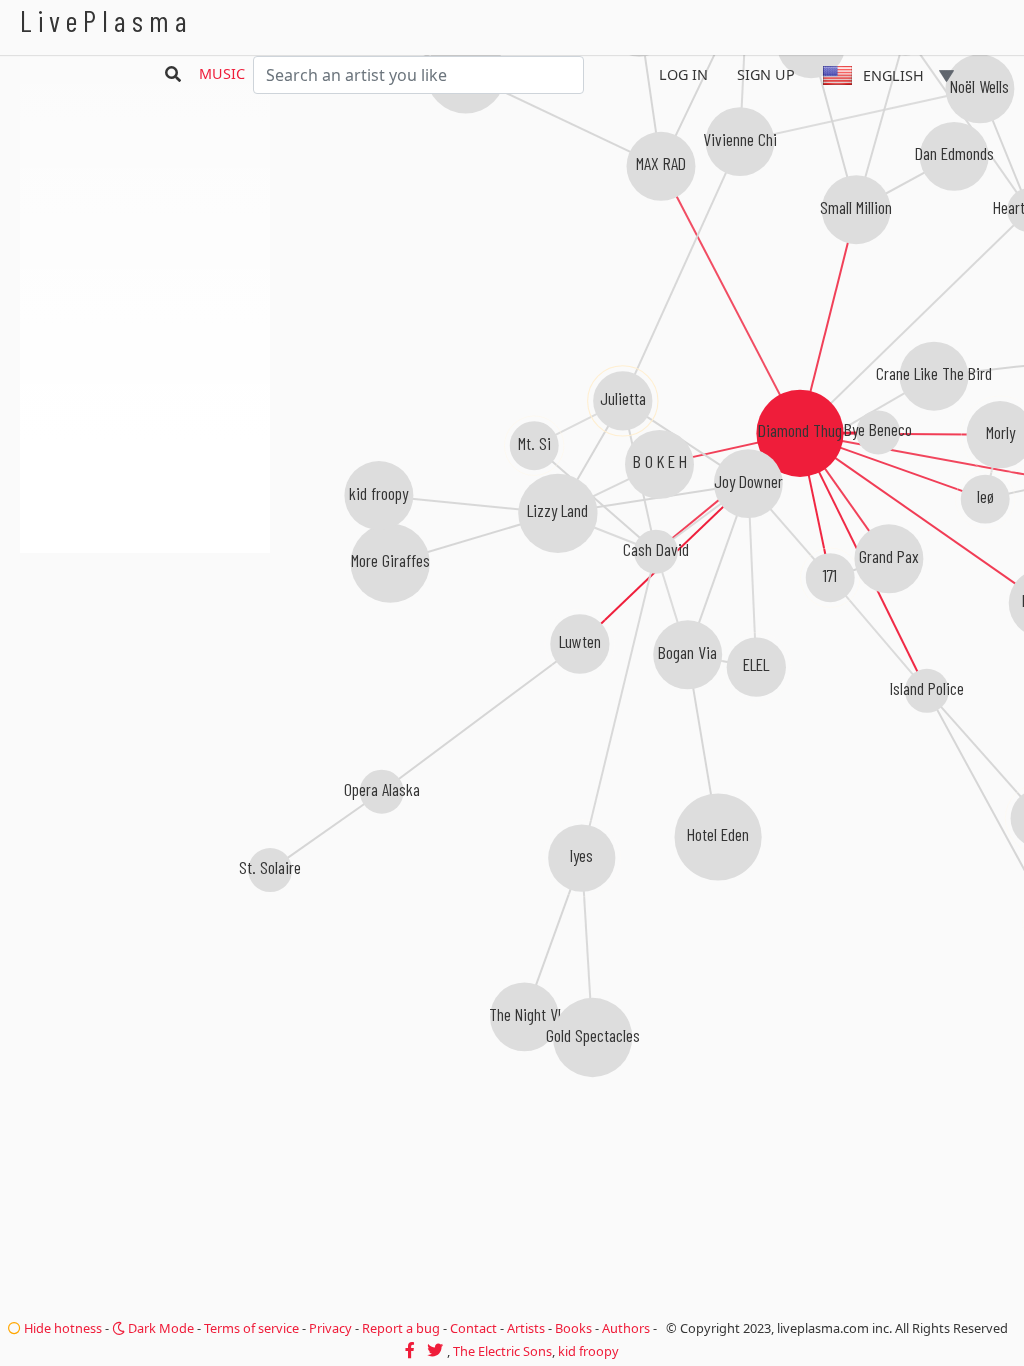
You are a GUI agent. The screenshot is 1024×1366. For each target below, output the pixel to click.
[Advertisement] (145, 660)
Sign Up (766, 74)
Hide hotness (61, 1328)
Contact (473, 1328)
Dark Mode (159, 1328)
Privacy (330, 1328)
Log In (683, 74)
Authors (626, 1328)
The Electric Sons (502, 1351)
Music (222, 73)
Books (573, 1328)
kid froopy (588, 1351)
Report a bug (401, 1328)
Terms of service (251, 1328)
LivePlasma (106, 20)
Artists (526, 1328)
